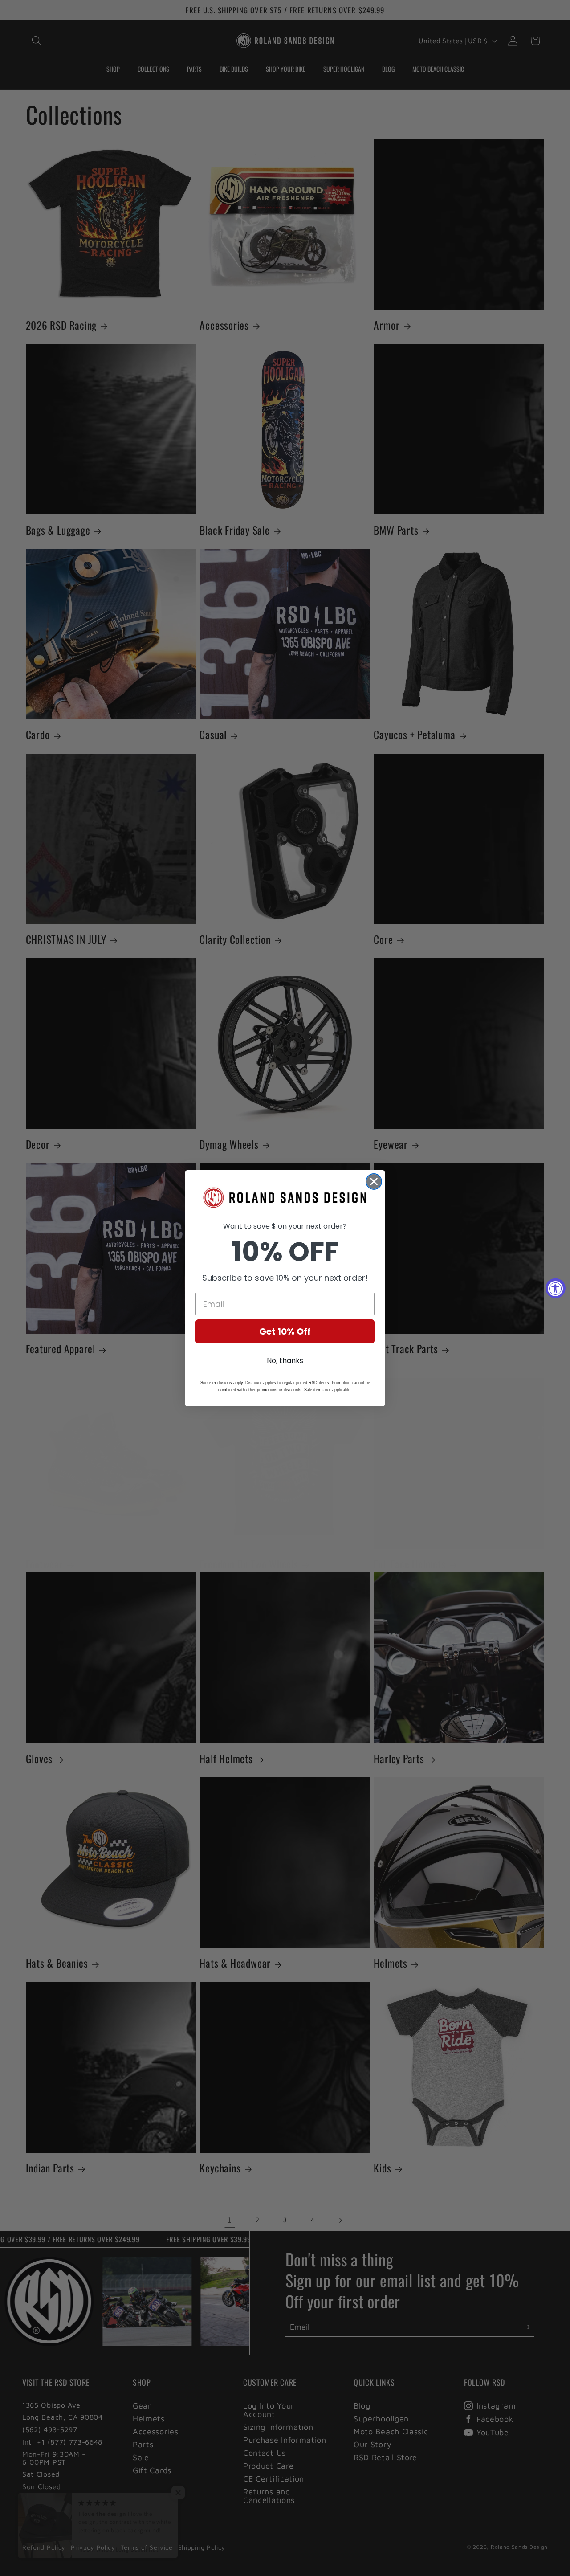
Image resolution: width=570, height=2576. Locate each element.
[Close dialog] (374, 1182)
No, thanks (285, 1361)
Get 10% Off (285, 1331)
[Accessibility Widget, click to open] (556, 1288)
